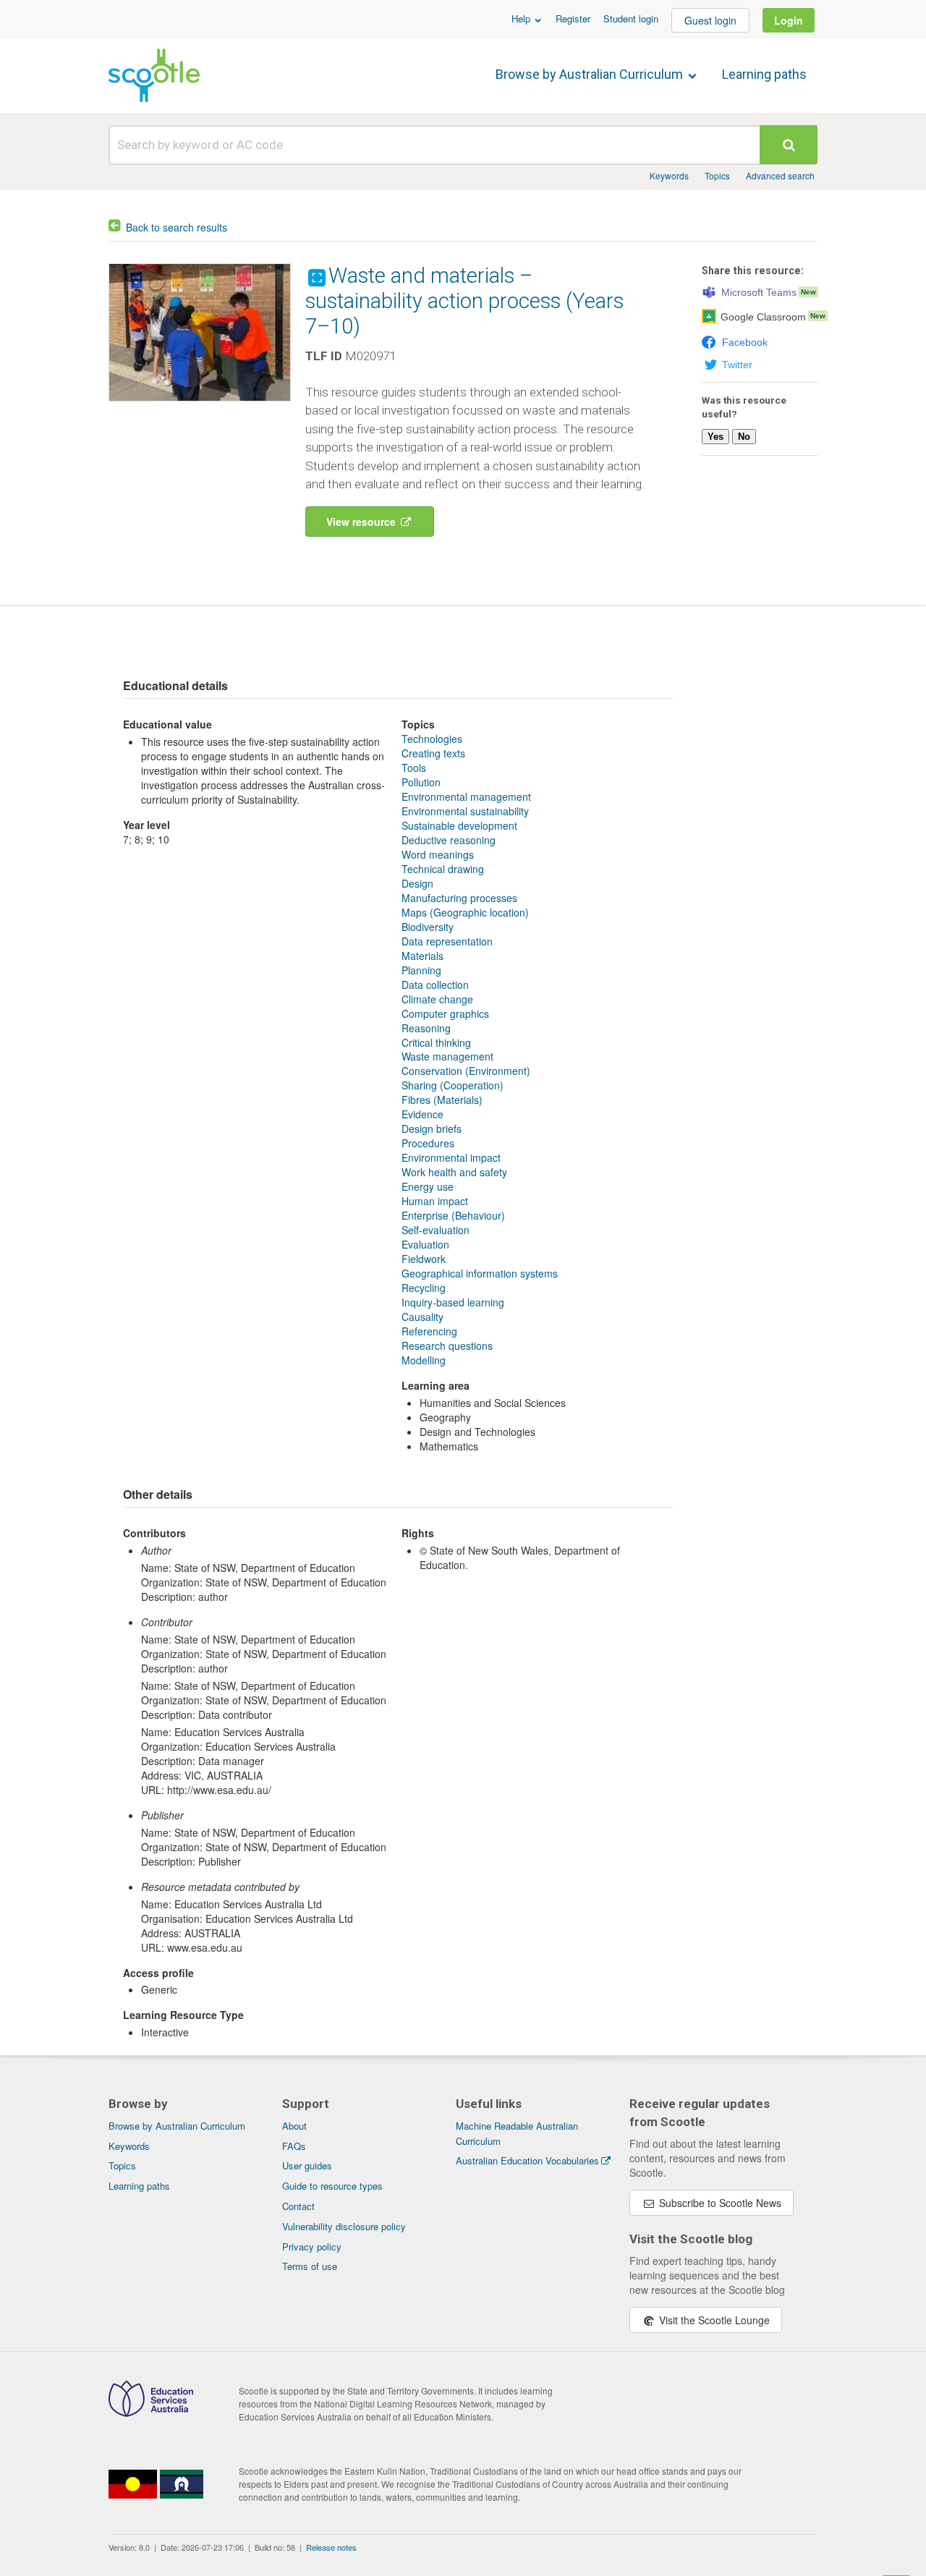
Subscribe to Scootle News (719, 2203)
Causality (422, 1317)
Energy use (428, 1186)
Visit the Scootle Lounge (713, 2320)
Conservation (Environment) (466, 1071)
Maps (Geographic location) (465, 912)
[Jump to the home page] (154, 75)
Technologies (432, 739)
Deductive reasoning (449, 840)
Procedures (428, 1143)
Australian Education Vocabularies (527, 2160)
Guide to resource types (332, 2186)
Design (417, 883)
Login (789, 20)
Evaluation (425, 1244)
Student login (631, 18)
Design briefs (432, 1128)
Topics (717, 175)
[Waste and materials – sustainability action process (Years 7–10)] (200, 404)
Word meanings (438, 854)
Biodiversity (428, 927)
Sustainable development (459, 825)
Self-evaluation (436, 1230)
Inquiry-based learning (453, 1302)
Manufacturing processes (459, 898)
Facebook (745, 342)
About (294, 2126)
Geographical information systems (480, 1273)
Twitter (737, 365)
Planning (421, 970)
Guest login (710, 20)
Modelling (424, 1360)
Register (573, 18)
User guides (307, 2165)
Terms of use (310, 2266)
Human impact (435, 1201)
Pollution (421, 782)
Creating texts (433, 753)
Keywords (669, 175)
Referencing (429, 1331)
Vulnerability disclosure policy (344, 2226)
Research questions (447, 1346)
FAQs (294, 2146)
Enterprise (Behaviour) (453, 1215)
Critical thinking (436, 1042)
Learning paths (764, 74)
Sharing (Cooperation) (453, 1085)
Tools (414, 768)
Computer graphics (445, 1013)
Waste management (447, 1056)
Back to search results (177, 227)
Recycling (424, 1288)
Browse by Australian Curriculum (591, 74)
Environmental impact (451, 1157)
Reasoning (426, 1028)
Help (522, 18)
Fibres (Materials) (442, 1100)
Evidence (422, 1114)
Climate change (437, 999)
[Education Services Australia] (151, 2413)
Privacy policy (312, 2246)
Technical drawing (443, 869)
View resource (362, 522)
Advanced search (780, 175)
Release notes (331, 2547)
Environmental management (466, 796)
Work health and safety (454, 1172)
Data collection (435, 985)
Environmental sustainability (465, 811)
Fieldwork (424, 1259)
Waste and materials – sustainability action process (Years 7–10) (464, 301)
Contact (298, 2206)
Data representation (447, 941)
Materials (422, 956)
